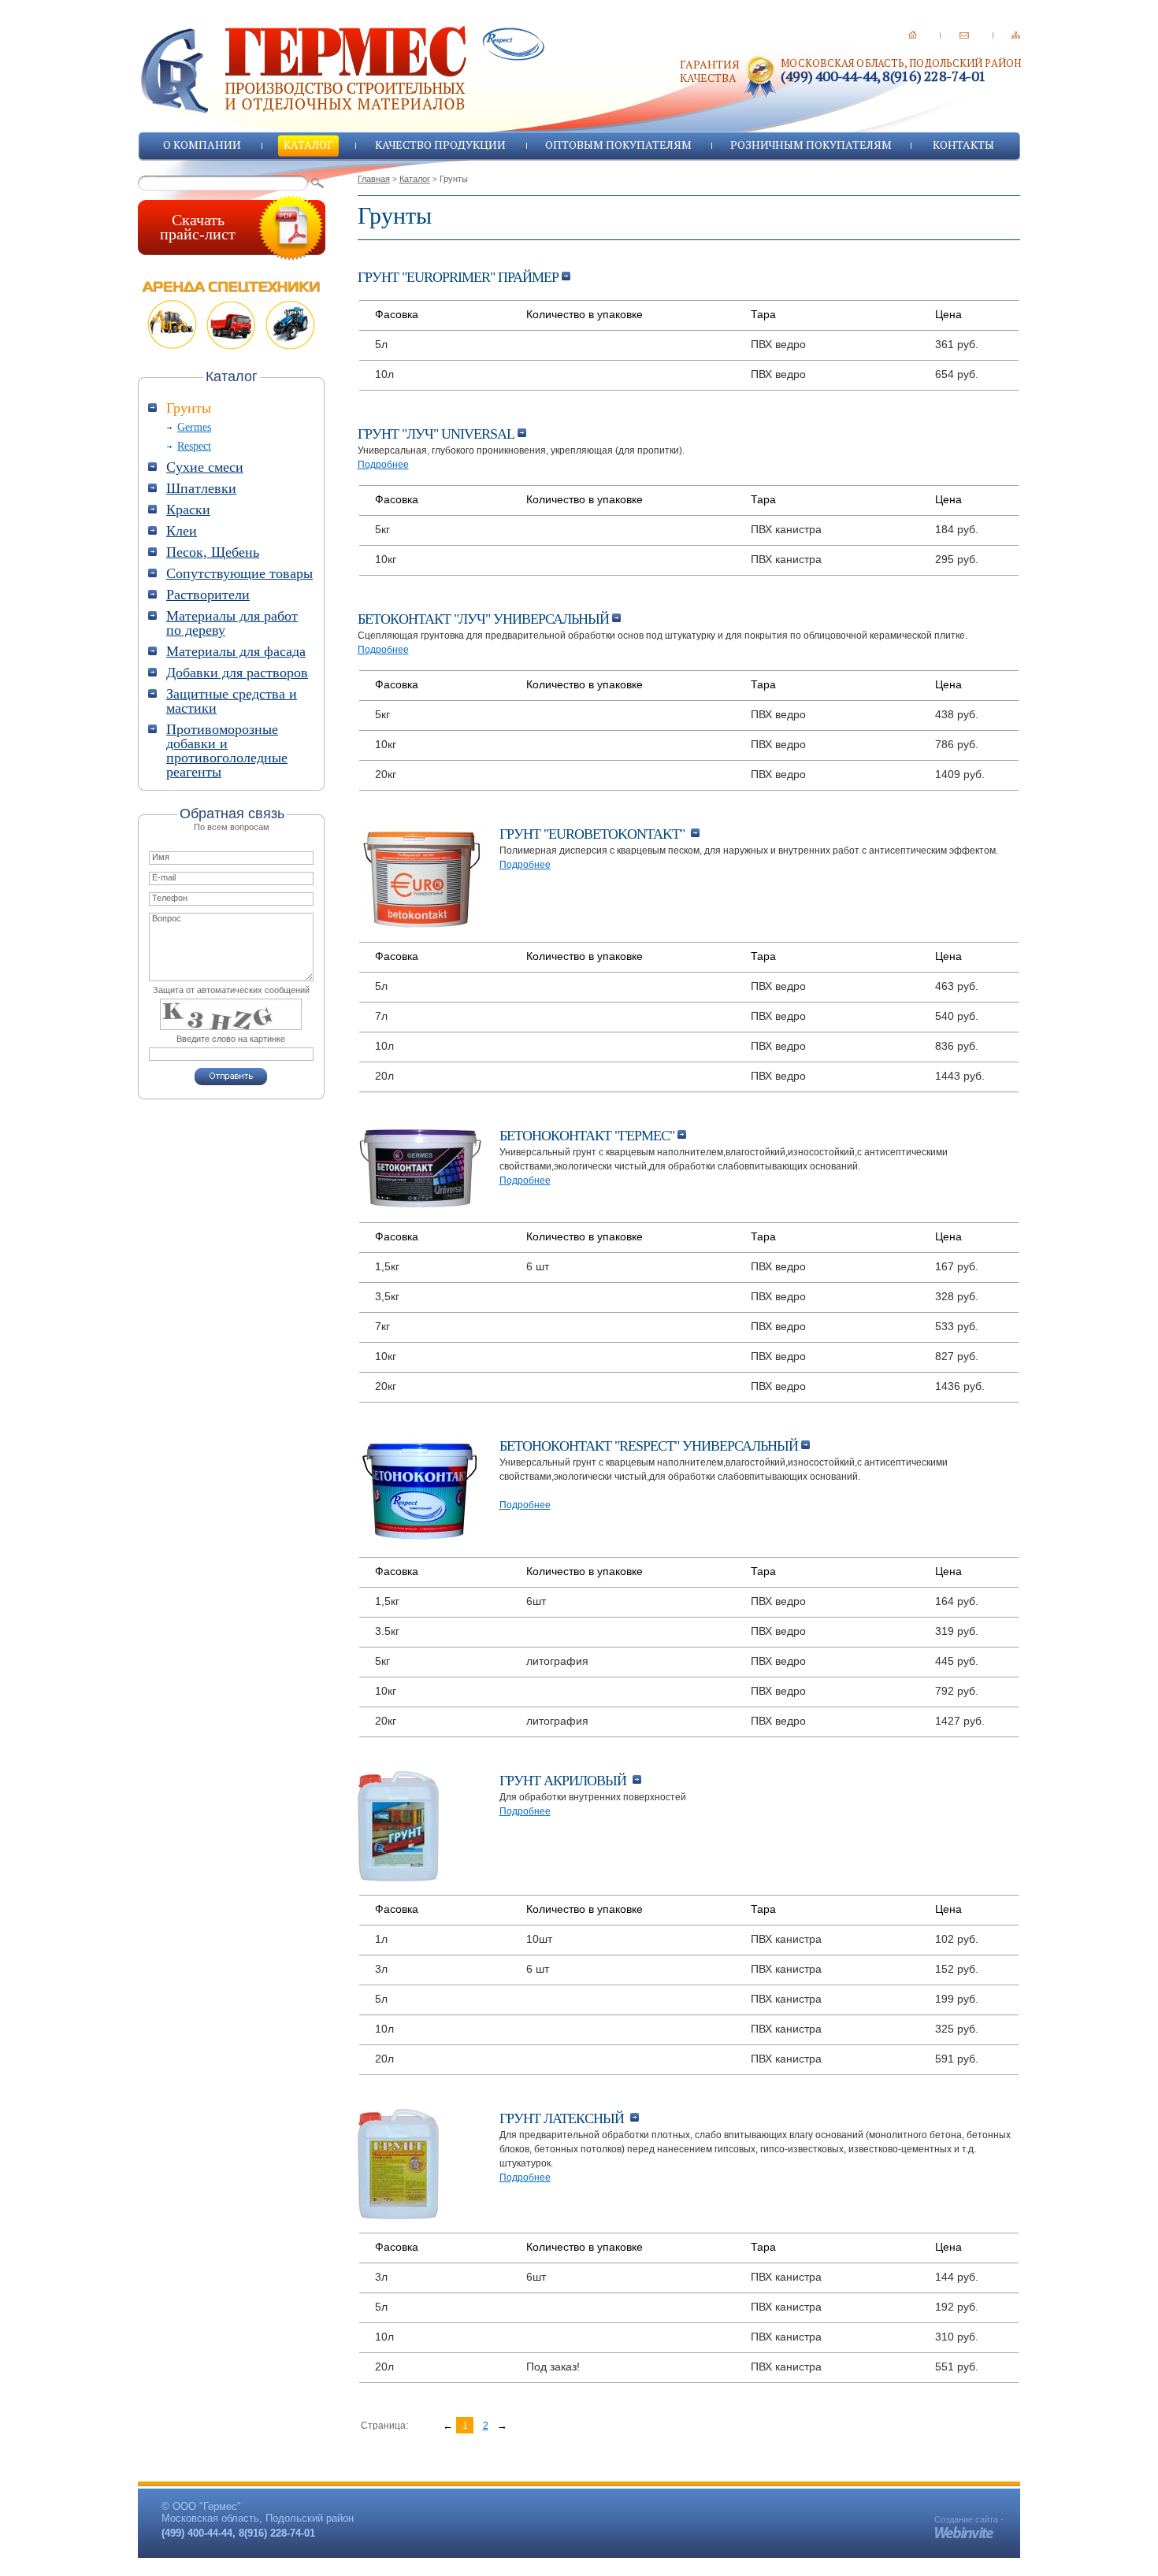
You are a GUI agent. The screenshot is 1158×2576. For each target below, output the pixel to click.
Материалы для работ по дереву (232, 623)
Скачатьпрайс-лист (198, 227)
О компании (202, 145)
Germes (194, 427)
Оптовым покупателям (618, 145)
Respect (194, 446)
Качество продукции (440, 145)
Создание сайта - (969, 2519)
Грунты (189, 408)
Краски (188, 510)
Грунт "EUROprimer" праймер (460, 277)
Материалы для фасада (236, 651)
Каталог (308, 145)
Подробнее (383, 465)
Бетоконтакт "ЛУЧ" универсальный (485, 619)
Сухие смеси (205, 467)
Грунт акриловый (566, 1781)
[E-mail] (964, 35)
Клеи (182, 531)
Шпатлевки (201, 488)
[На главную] (913, 35)
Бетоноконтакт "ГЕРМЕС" (588, 1136)
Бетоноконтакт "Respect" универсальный (650, 1446)
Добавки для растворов (237, 673)
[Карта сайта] (1016, 35)
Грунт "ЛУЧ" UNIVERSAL (438, 434)
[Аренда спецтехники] (232, 315)
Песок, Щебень (213, 552)
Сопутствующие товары (239, 573)
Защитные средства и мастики (232, 701)
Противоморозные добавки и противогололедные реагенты (227, 751)
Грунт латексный (565, 2118)
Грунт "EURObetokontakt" (595, 834)
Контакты (963, 145)
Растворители (208, 595)
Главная (374, 179)
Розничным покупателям (811, 145)
